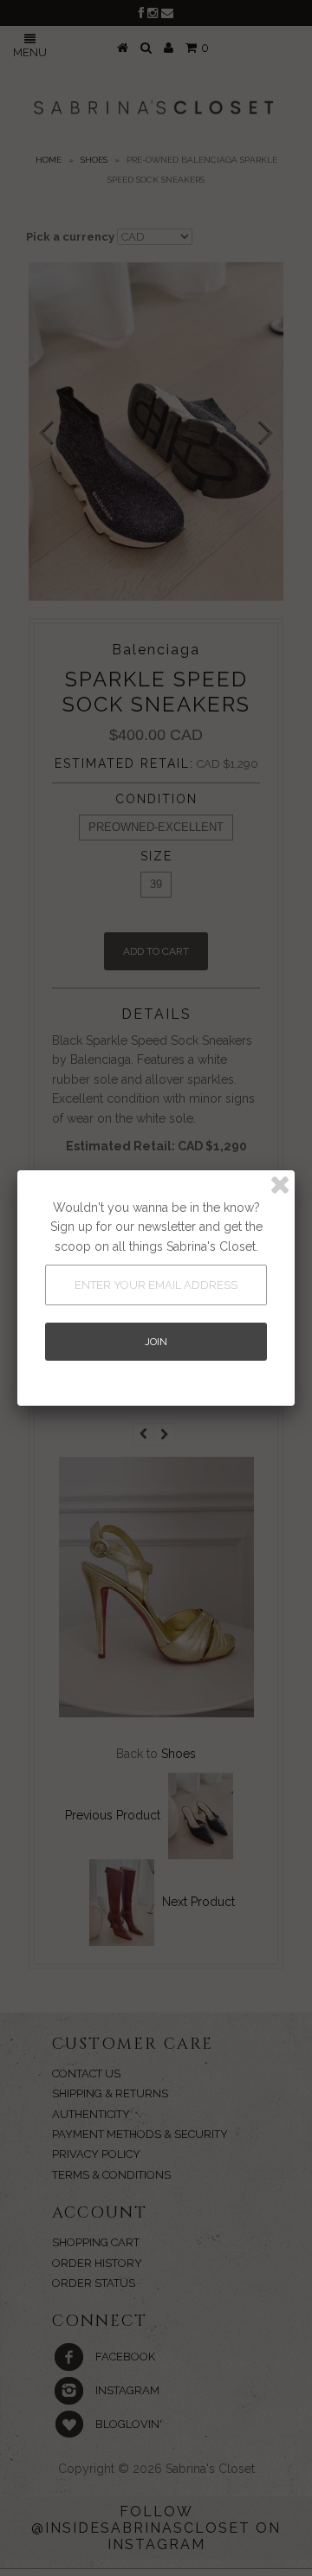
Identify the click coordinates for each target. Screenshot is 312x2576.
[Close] (280, 1185)
